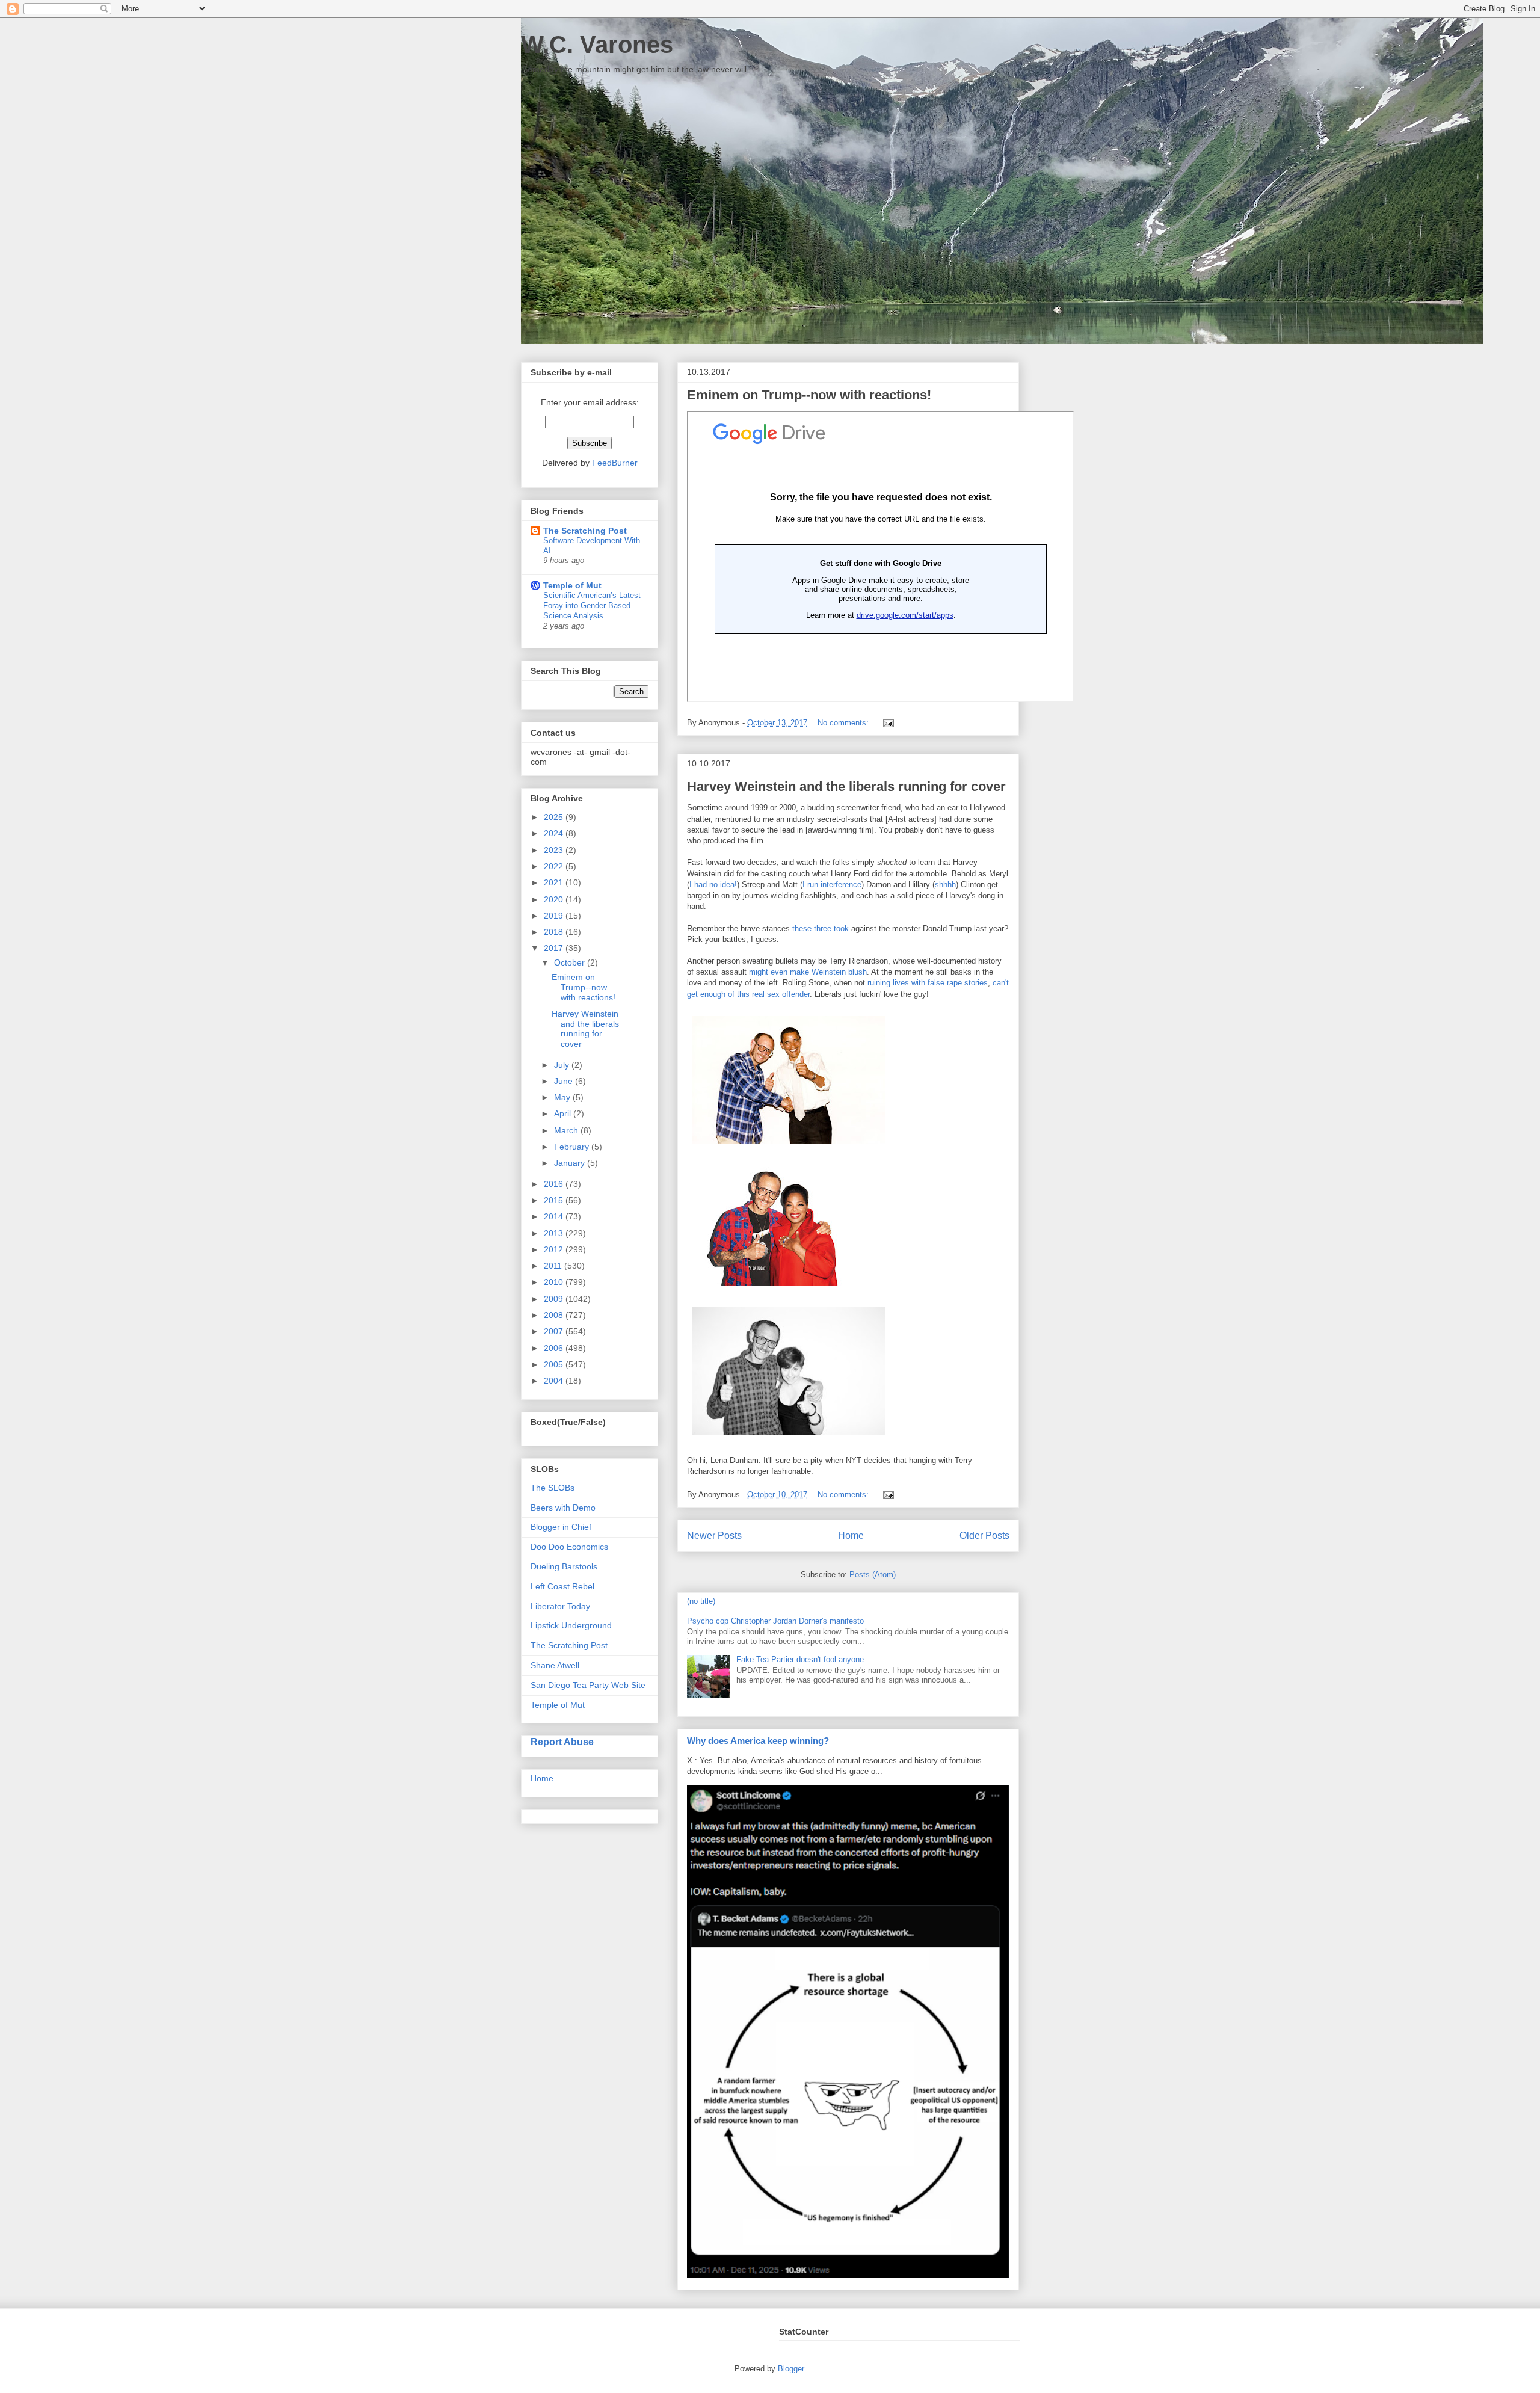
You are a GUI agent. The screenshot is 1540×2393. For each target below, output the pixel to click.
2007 (555, 1331)
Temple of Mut (572, 585)
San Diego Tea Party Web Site (588, 1685)
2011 (554, 1266)
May (563, 1097)
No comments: (844, 723)
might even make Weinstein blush (808, 972)
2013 (555, 1233)
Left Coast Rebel (562, 1586)
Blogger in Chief (561, 1527)
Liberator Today (560, 1606)
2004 (555, 1381)
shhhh (945, 885)
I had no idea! (713, 885)
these (802, 929)
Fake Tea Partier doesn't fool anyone (800, 1659)
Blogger (791, 2369)
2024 (555, 833)
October (571, 962)
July (563, 1065)
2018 (555, 932)
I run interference (832, 885)
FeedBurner (615, 463)
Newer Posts (714, 1535)
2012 (555, 1249)
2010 (555, 1282)
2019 (555, 916)
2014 (555, 1216)
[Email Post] (886, 723)
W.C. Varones (597, 45)
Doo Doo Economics (569, 1547)
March (567, 1130)
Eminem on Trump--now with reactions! (809, 395)
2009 (555, 1299)
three (823, 929)
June (565, 1081)
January (571, 1163)
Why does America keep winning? (758, 1741)
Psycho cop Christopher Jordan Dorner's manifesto (775, 1621)
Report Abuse (562, 1742)
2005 (555, 1364)
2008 (555, 1315)
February (573, 1147)
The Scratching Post (585, 531)
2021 (555, 882)
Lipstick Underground (571, 1625)
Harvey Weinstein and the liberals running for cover (846, 787)
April (564, 1113)
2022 (555, 866)
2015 (555, 1200)
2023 (555, 850)
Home (851, 1535)
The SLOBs (553, 1488)
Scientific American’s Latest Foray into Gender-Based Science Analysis (592, 606)
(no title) (701, 1601)
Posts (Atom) (873, 1575)
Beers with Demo (563, 1508)
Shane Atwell (555, 1665)
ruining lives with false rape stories (928, 983)
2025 (555, 817)
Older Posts (984, 1535)
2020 (555, 899)
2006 (555, 1348)
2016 (555, 1184)
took (841, 929)
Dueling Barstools (564, 1566)
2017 (555, 948)
